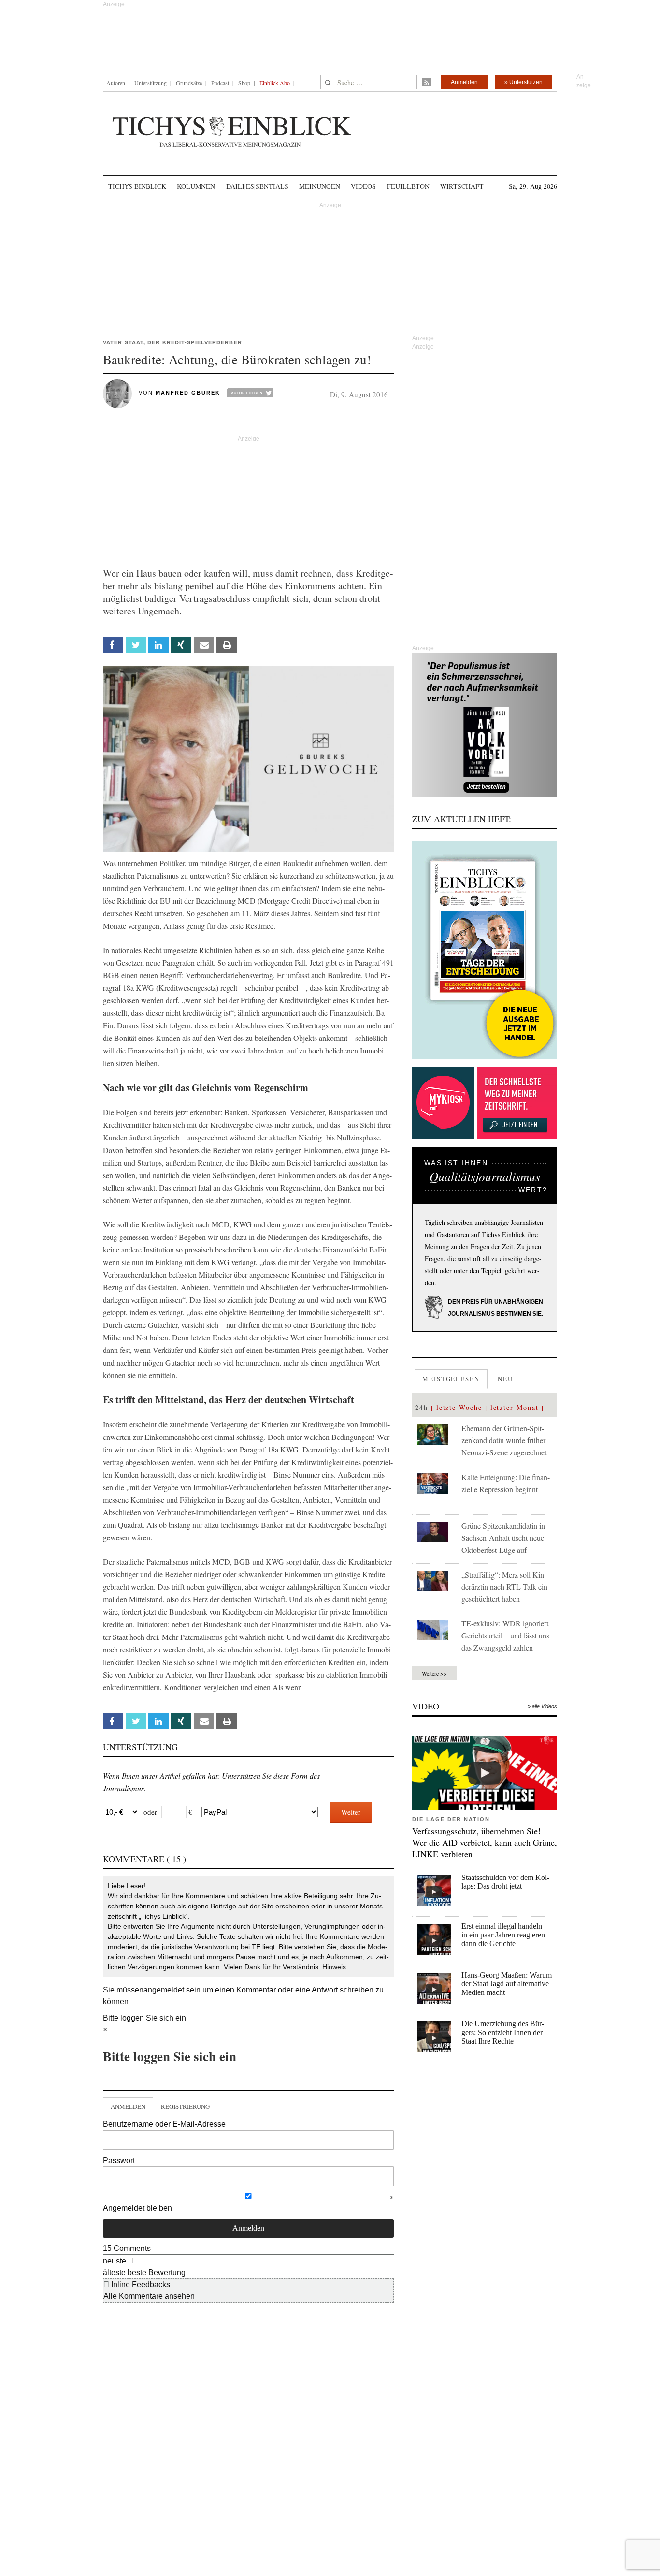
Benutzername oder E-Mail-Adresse (164, 2124)
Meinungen (320, 186)
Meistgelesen (451, 1379)
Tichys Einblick (137, 186)
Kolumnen (196, 186)
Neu (505, 1379)
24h (422, 1407)
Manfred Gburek (188, 393)
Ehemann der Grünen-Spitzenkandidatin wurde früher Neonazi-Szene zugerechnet (504, 1440)
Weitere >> (434, 1673)
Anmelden (464, 82)
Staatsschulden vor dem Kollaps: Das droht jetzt (505, 1882)
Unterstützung (151, 83)
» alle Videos (542, 1706)
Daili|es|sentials (257, 186)
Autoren (116, 83)
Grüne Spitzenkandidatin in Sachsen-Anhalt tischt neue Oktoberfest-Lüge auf (503, 1538)
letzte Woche (459, 1407)
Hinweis (334, 1967)
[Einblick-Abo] (485, 950)
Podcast (220, 83)
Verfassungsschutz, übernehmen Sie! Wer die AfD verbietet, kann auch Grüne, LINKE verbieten (485, 1842)
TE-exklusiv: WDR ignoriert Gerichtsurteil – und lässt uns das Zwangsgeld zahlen (505, 1635)
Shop (244, 83)
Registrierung (185, 2106)
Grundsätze (189, 83)
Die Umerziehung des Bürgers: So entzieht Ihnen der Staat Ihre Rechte (503, 2032)
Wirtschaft (462, 186)
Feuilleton (408, 186)
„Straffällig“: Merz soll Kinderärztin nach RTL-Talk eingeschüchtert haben (506, 1587)
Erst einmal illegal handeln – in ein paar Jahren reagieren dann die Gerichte (505, 1935)
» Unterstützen (524, 82)
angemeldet (164, 1990)
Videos (363, 186)
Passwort (119, 2160)
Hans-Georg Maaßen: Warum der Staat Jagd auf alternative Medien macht (507, 1984)
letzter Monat (515, 1407)
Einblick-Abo (275, 83)
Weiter (351, 1812)
